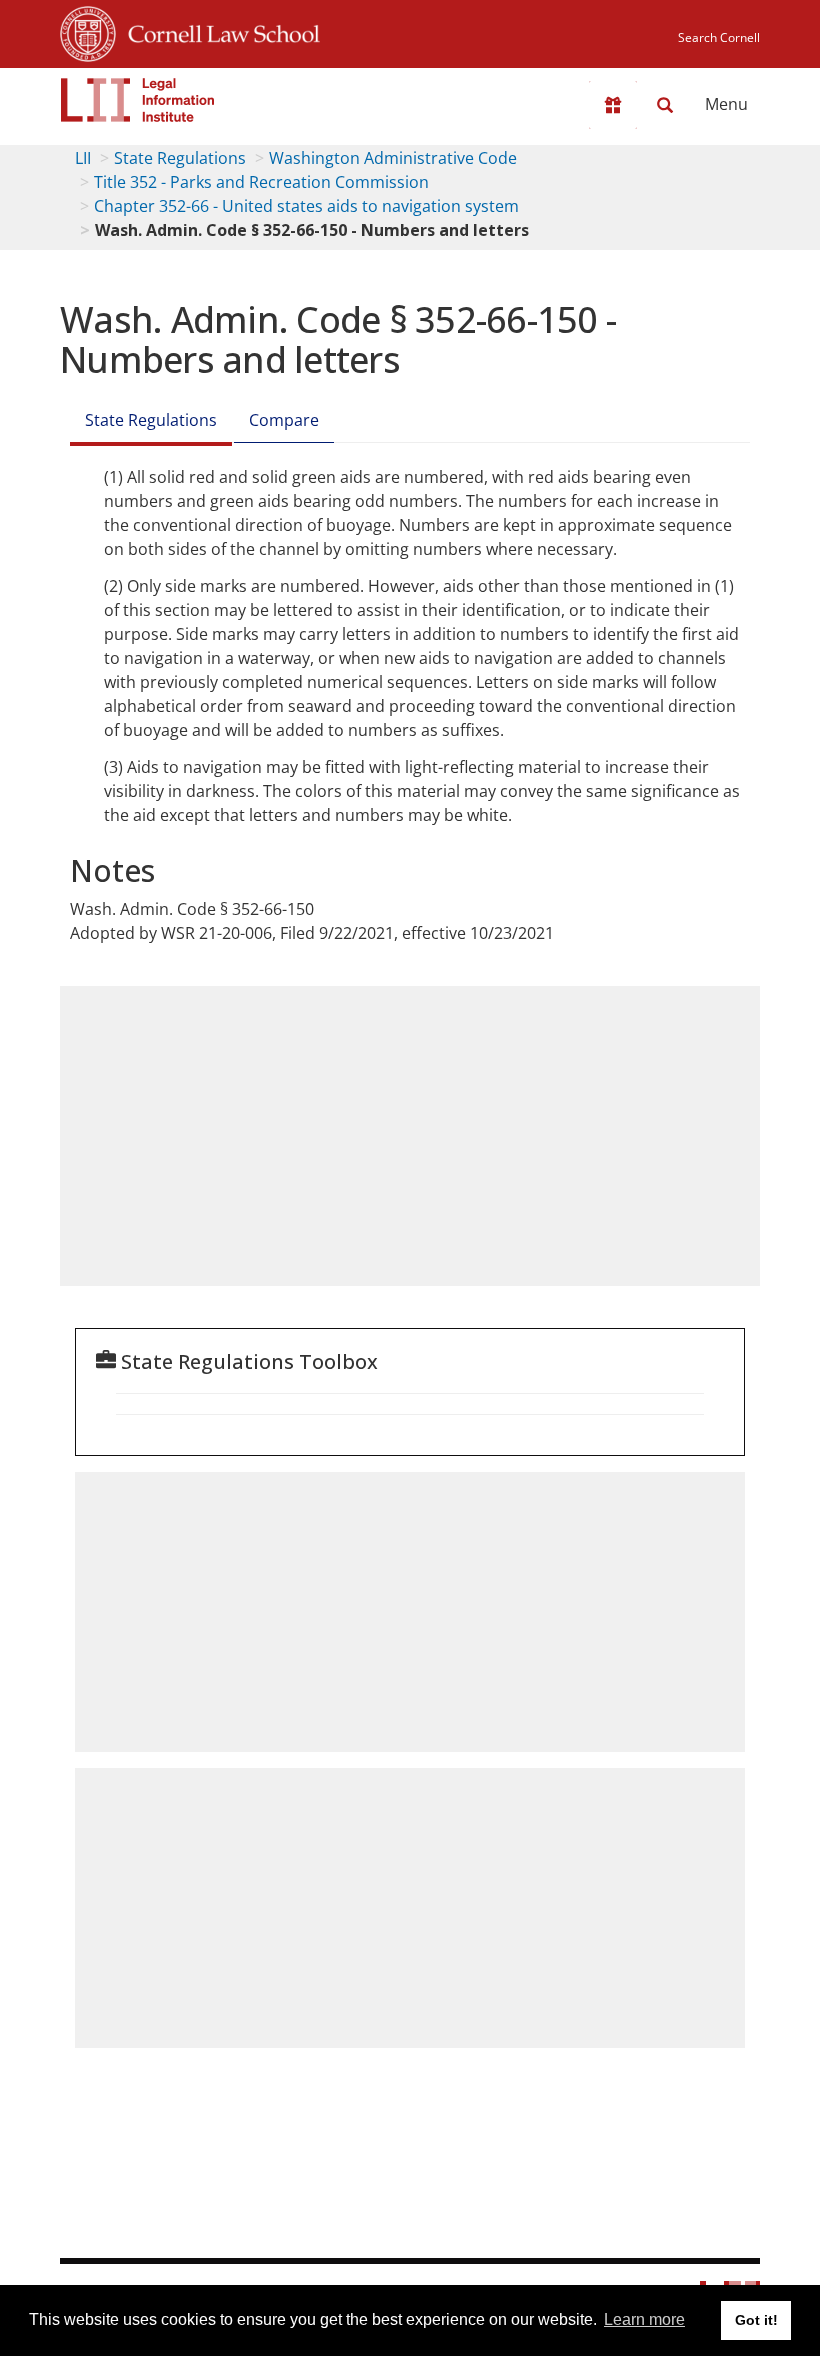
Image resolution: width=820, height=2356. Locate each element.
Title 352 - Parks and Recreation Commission (261, 182)
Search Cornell (719, 37)
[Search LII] (665, 105)
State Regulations (180, 158)
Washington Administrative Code (393, 158)
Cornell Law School (218, 31)
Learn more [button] (644, 2319)
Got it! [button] (756, 2320)
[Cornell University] (88, 31)
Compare (284, 420)
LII (83, 158)
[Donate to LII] (613, 105)
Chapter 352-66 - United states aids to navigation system (306, 206)
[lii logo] (138, 100)
